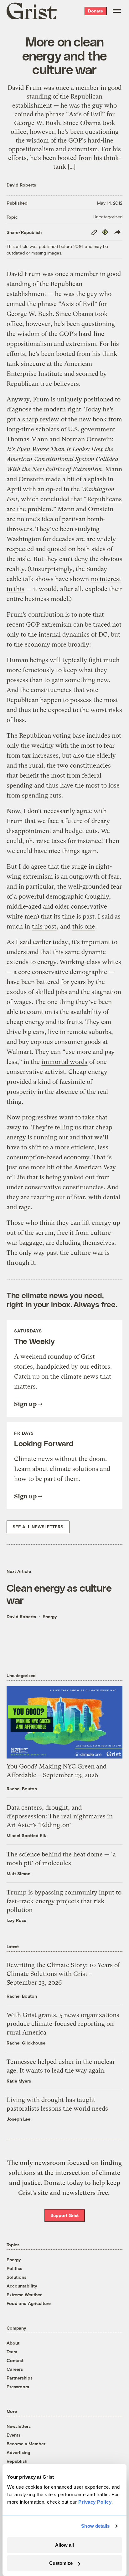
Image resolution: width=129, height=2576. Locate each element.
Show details (95, 2526)
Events (13, 2435)
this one (84, 927)
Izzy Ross (16, 1920)
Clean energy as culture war (59, 1594)
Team (12, 2352)
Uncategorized (108, 217)
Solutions (16, 2277)
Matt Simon (18, 1873)
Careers (15, 2369)
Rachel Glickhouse (26, 2043)
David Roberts (21, 185)
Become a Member (26, 2444)
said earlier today (44, 942)
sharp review (41, 419)
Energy (50, 1616)
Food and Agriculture (29, 2303)
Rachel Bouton (22, 1789)
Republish (17, 2461)
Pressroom (18, 2387)
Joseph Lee (18, 2119)
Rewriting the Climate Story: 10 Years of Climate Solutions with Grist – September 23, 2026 (63, 1974)
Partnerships (20, 2378)
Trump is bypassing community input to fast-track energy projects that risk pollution (64, 1901)
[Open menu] (117, 11)
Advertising (18, 2452)
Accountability (22, 2286)
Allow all (64, 2545)
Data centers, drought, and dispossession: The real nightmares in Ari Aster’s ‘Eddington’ (60, 1816)
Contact (15, 2360)
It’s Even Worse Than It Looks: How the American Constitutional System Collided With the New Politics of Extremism (62, 459)
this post (44, 927)
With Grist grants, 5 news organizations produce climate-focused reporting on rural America (63, 2024)
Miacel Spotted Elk (26, 1835)
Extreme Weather (24, 2295)
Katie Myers (19, 2081)
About (13, 2343)
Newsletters (19, 2426)
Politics (14, 2268)
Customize (61, 2563)
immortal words (64, 1062)
